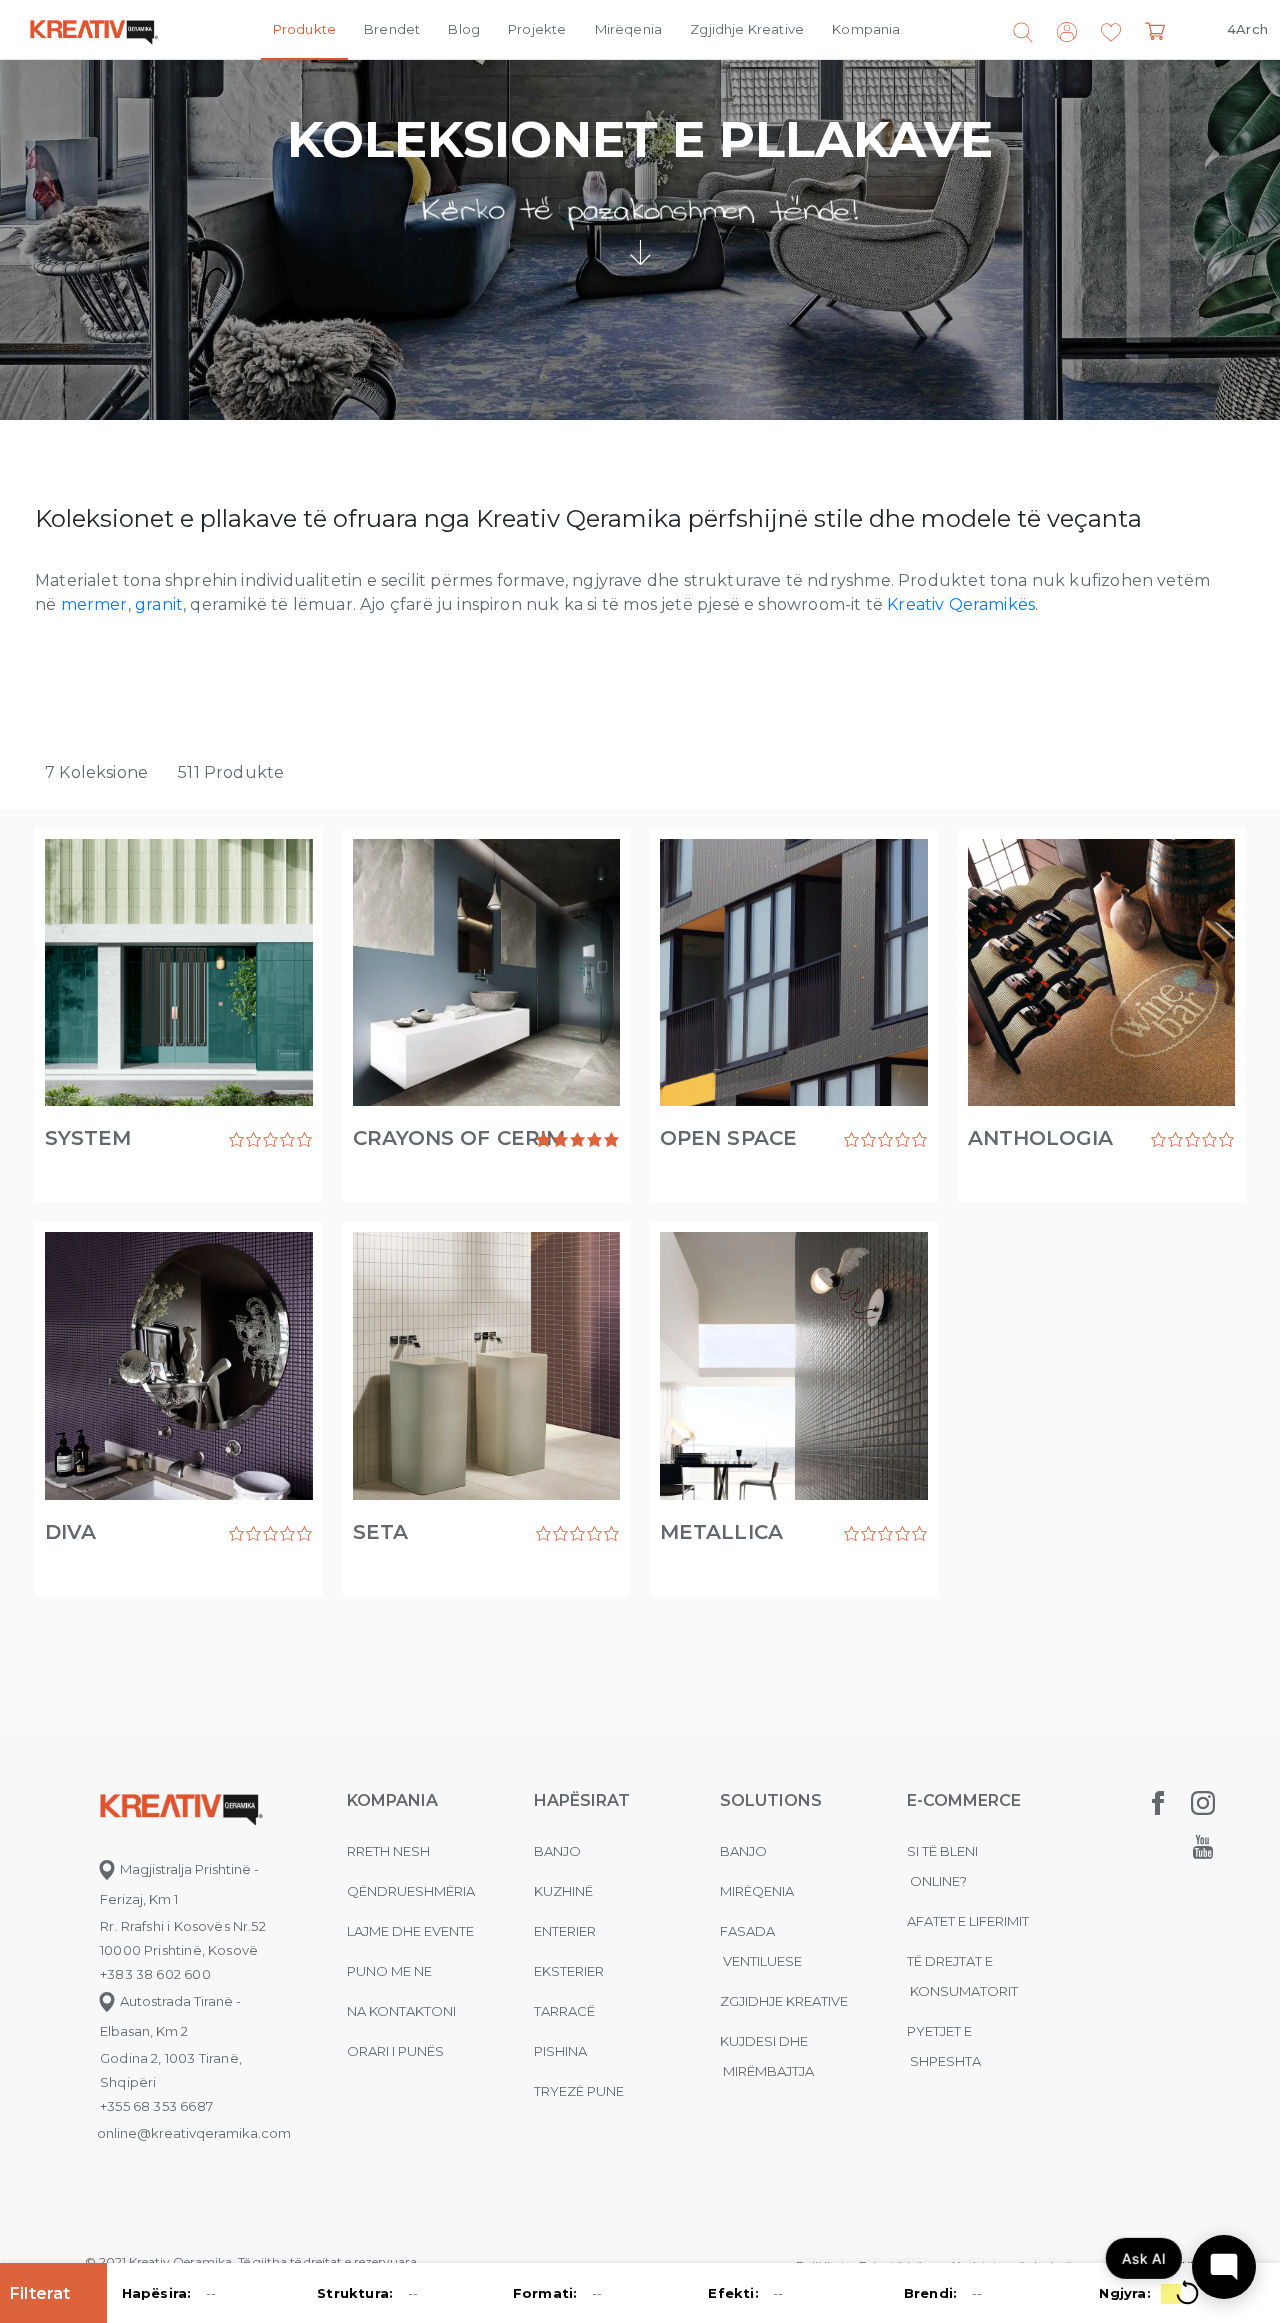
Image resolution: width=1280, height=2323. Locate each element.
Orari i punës (395, 2051)
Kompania (866, 29)
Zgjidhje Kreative (747, 29)
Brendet (392, 29)
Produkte (304, 29)
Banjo (557, 1851)
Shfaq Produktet (249, 1140)
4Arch (1247, 29)
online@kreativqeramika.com (194, 2133)
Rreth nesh (388, 1851)
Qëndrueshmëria (411, 1891)
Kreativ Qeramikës (961, 604)
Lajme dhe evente (410, 1931)
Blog (464, 29)
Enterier (565, 1931)
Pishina (560, 2051)
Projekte (537, 29)
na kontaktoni (401, 2011)
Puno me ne (389, 1971)
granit (159, 604)
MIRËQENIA (757, 1891)
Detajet (108, 1128)
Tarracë (564, 2011)
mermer (94, 604)
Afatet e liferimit (968, 1921)
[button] (1111, 33)
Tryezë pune (579, 2091)
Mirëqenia (629, 29)
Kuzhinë (563, 1891)
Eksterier (569, 1971)
